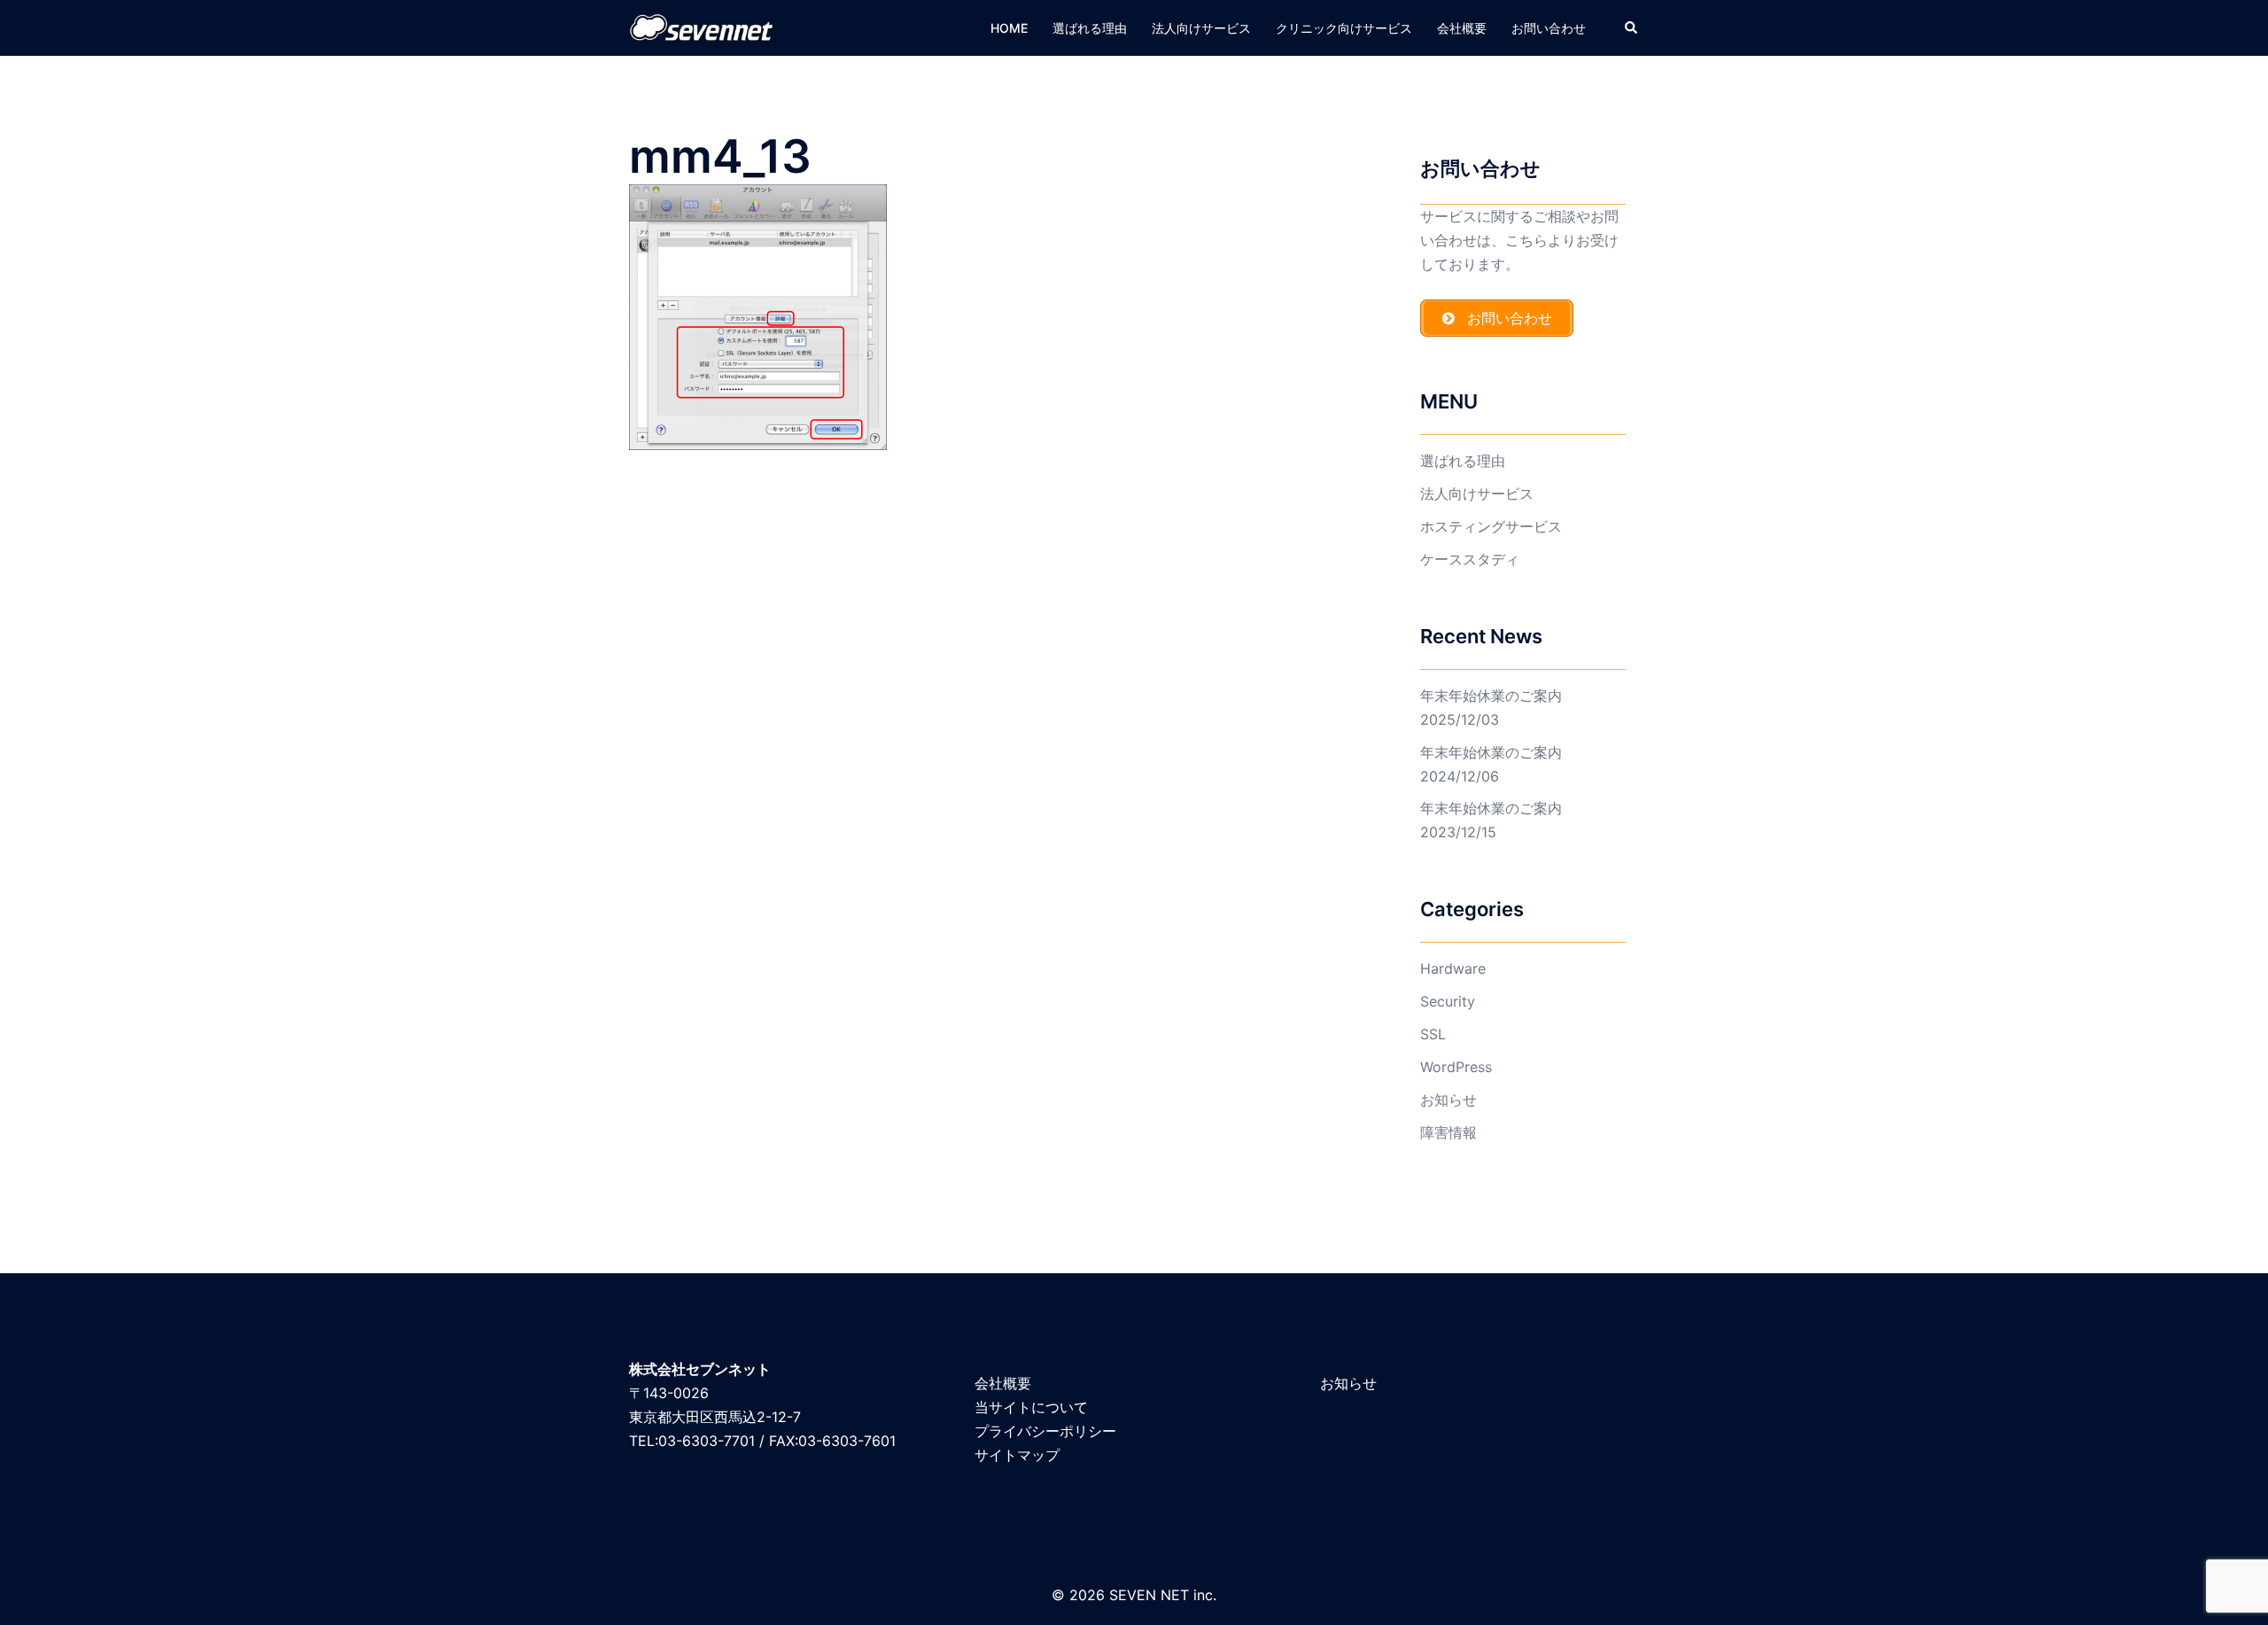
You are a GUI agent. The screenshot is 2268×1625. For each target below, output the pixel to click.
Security (1448, 1001)
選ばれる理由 (1090, 28)
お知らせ (1449, 1100)
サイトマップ (1017, 1455)
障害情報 (1449, 1132)
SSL (1433, 1034)
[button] (1632, 27)
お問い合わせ (1549, 28)
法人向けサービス (1201, 28)
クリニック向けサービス (1344, 28)
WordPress (1456, 1067)
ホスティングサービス (1491, 526)
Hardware (1453, 968)
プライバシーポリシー (1045, 1431)
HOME (1009, 28)
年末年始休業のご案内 (1491, 696)
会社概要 (1462, 28)
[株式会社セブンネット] (702, 27)
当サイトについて (1031, 1407)
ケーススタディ (1470, 559)
